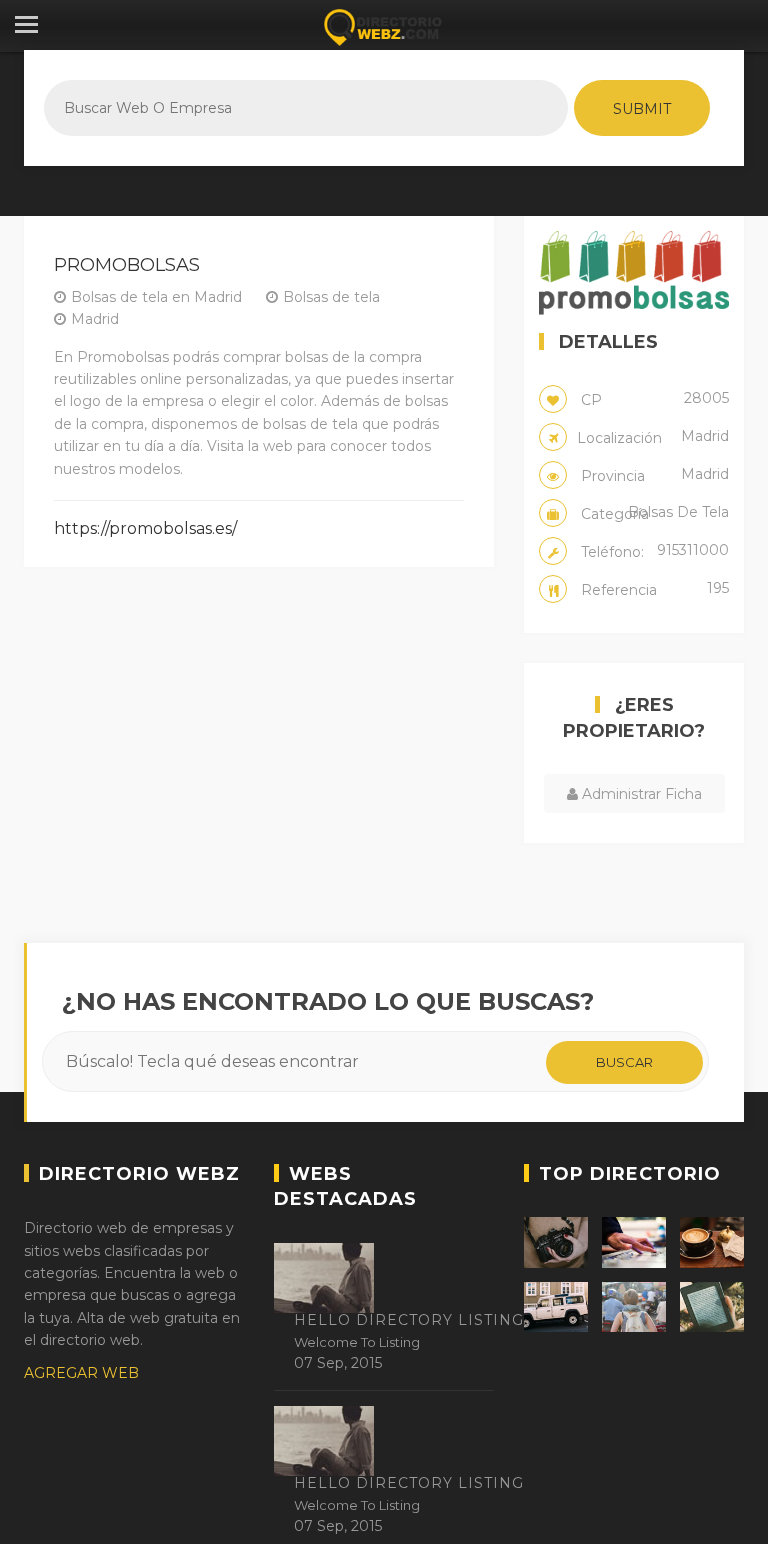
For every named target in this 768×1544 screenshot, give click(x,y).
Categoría (653, 513)
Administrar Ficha (640, 794)
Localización (653, 437)
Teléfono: (653, 551)
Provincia (653, 475)
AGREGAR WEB (81, 1373)
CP (653, 399)
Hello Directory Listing (409, 1320)
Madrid (95, 319)
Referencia (653, 589)
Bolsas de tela (331, 297)
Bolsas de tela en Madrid (156, 297)
